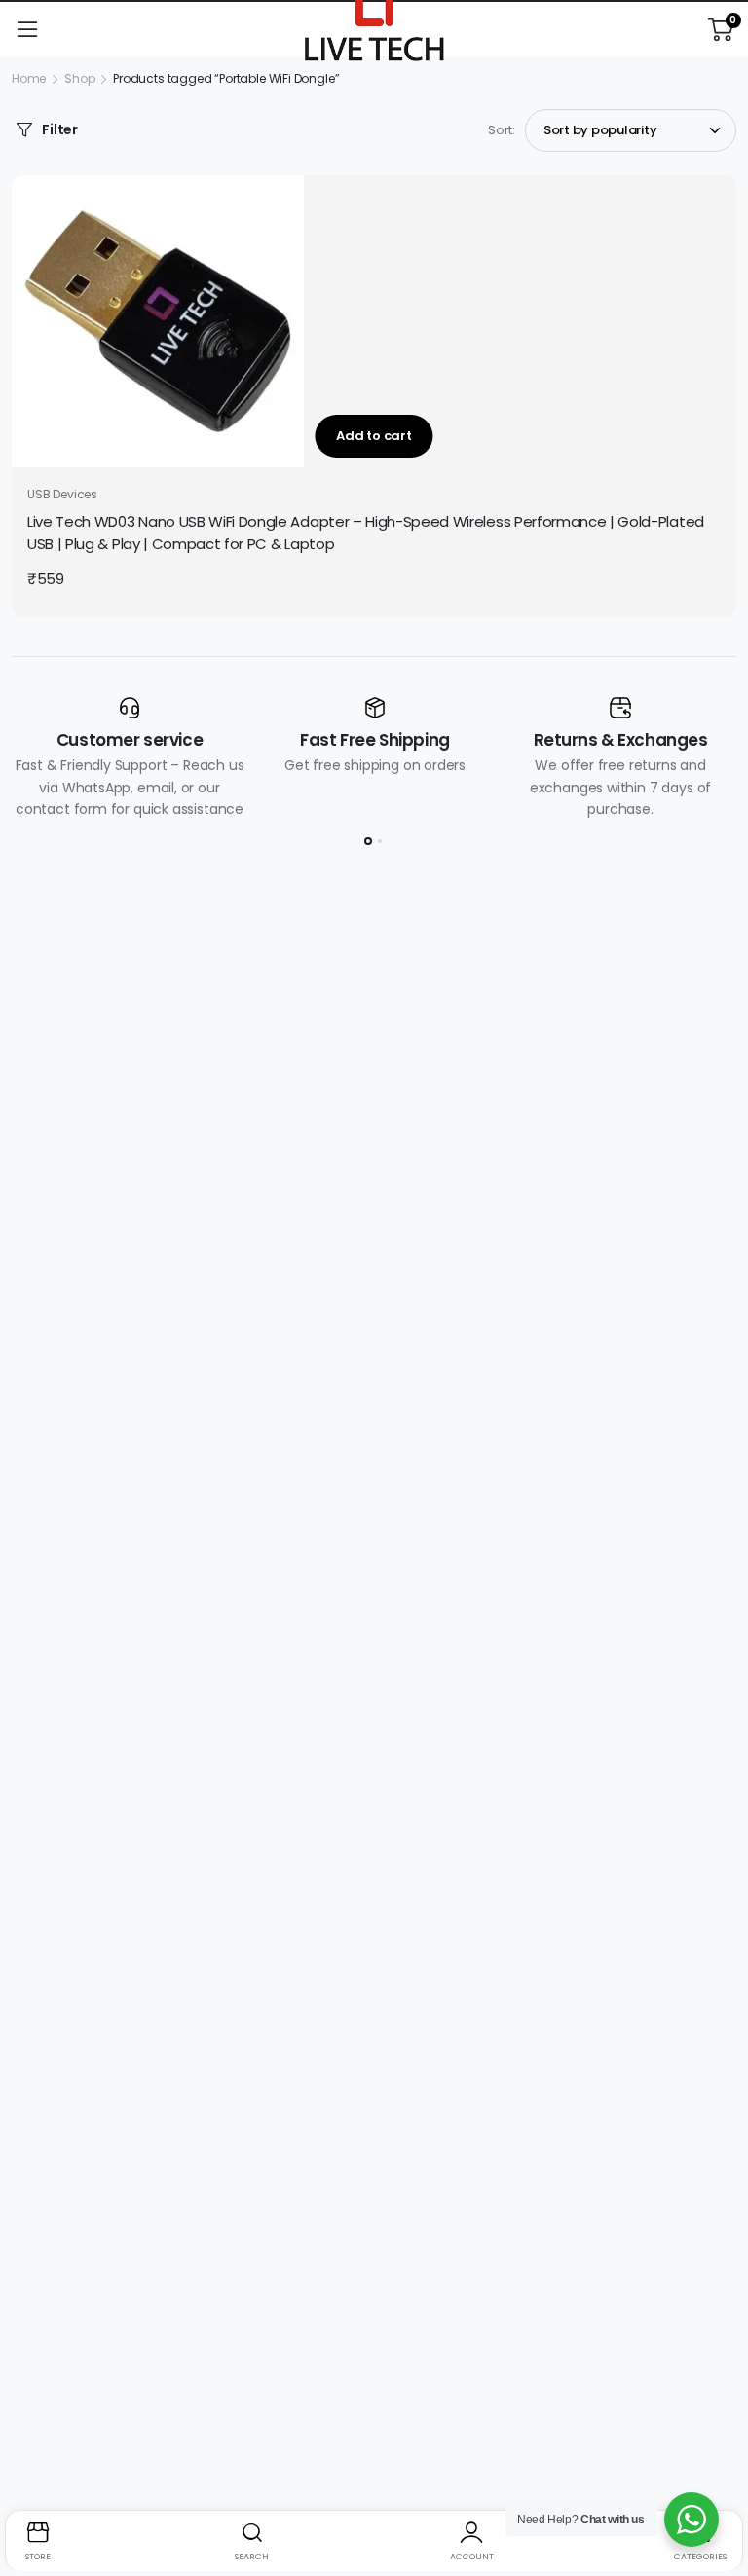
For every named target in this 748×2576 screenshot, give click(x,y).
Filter (60, 129)
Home (29, 78)
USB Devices (62, 494)
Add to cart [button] (374, 436)
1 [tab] (368, 841)
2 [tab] (380, 841)
